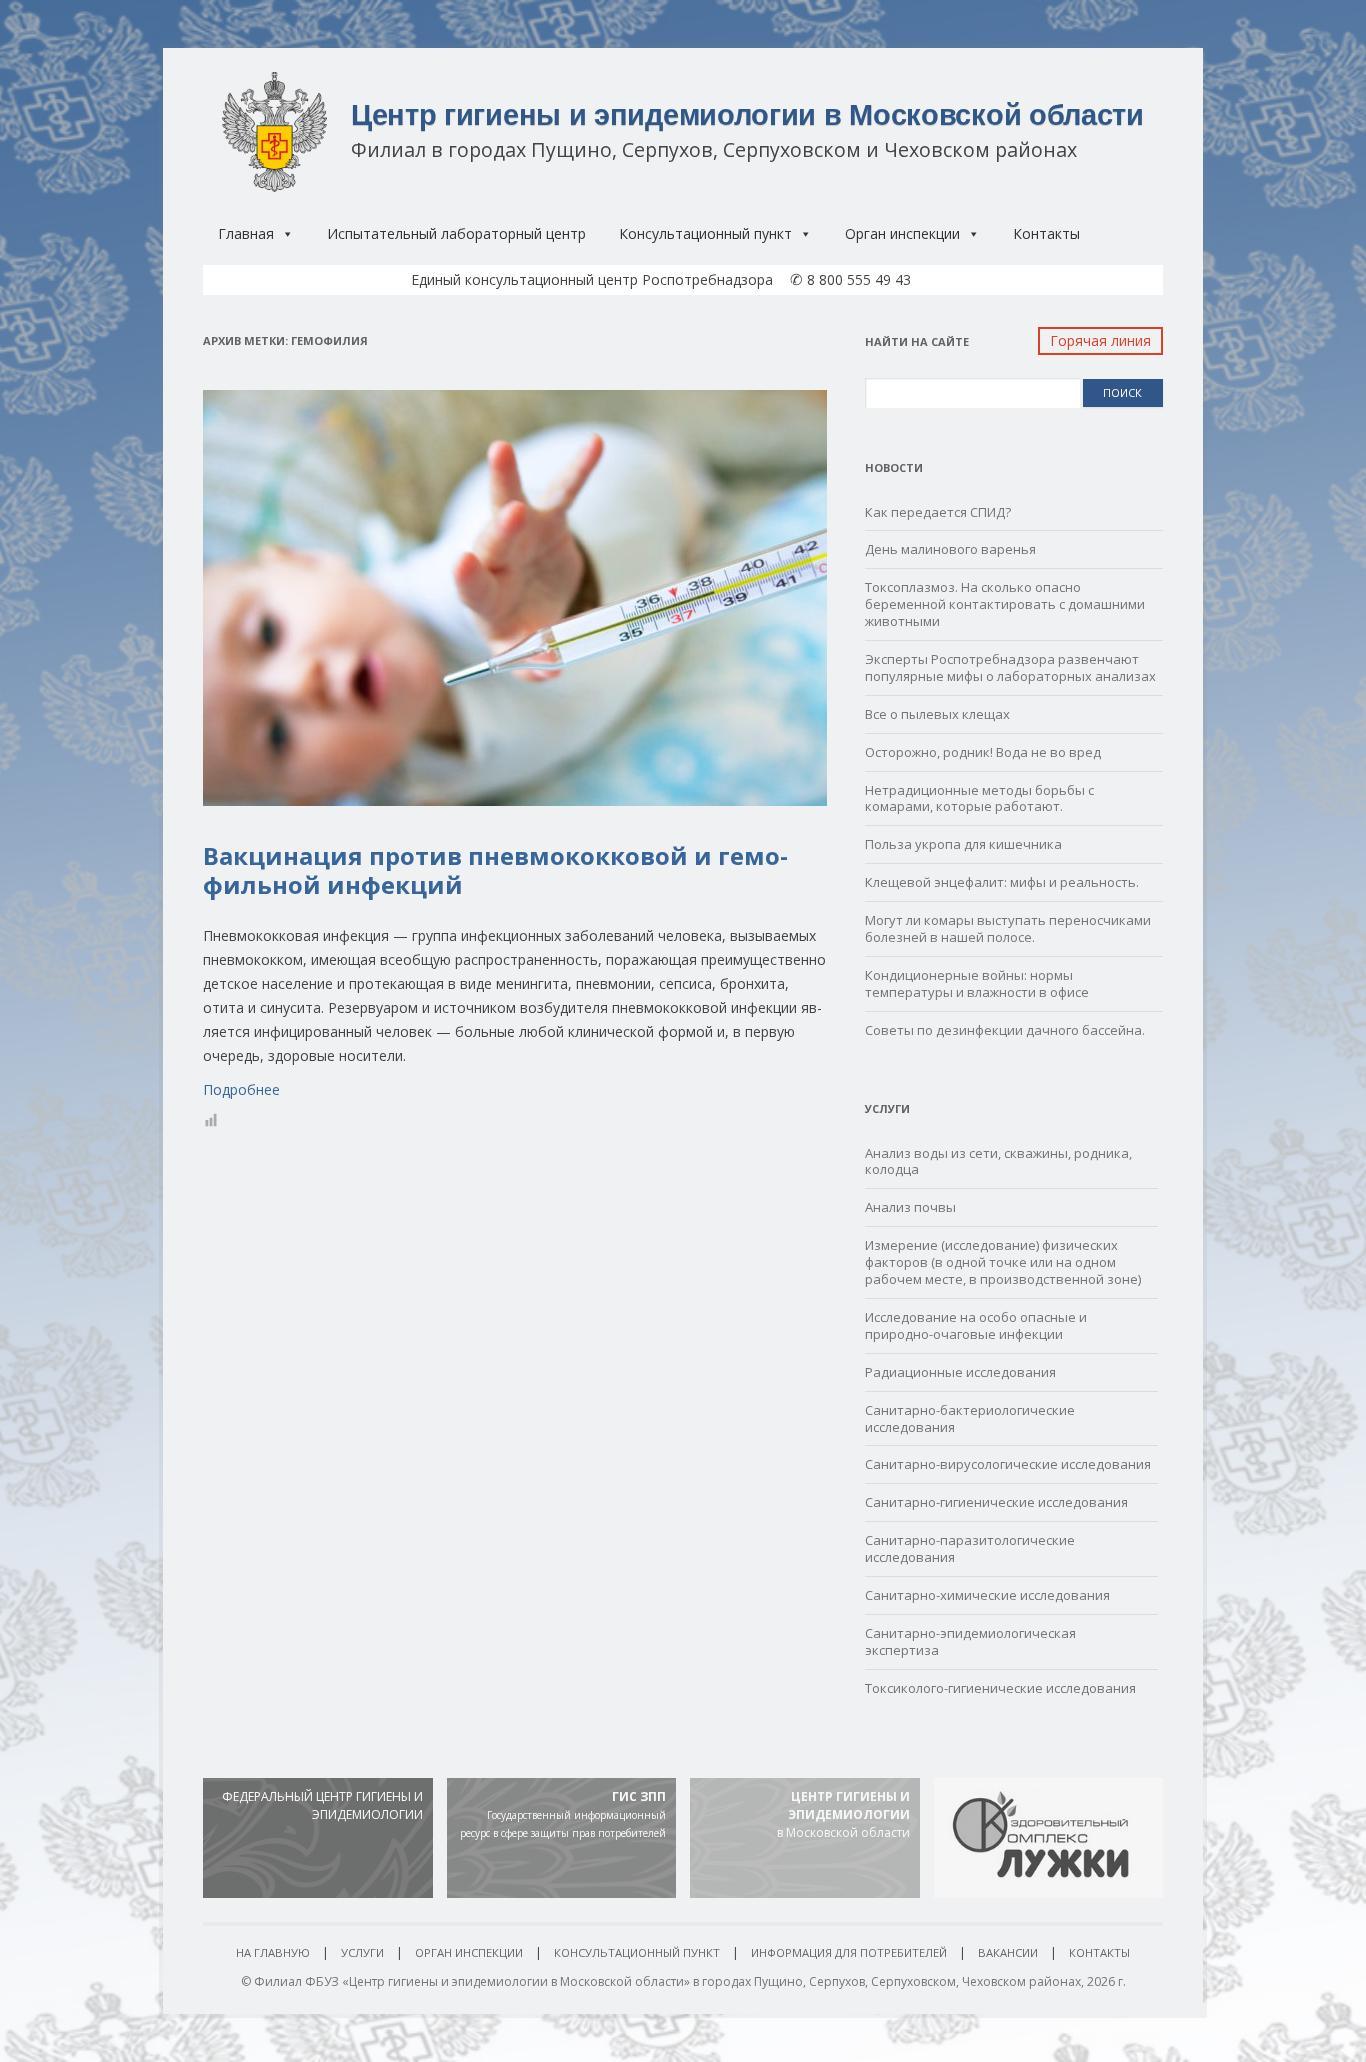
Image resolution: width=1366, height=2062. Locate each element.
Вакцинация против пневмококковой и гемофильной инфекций (495, 870)
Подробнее (241, 1089)
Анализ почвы (910, 1207)
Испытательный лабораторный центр (456, 233)
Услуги (362, 1952)
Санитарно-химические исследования (987, 1595)
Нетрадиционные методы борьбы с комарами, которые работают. (979, 798)
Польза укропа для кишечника (963, 844)
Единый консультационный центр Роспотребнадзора (592, 279)
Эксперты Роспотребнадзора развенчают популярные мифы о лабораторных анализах (1010, 667)
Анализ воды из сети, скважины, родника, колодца (998, 1161)
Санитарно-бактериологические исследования (970, 1418)
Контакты (1046, 233)
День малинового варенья (950, 549)
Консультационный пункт (705, 233)
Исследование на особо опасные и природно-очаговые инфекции (976, 1325)
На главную (273, 1952)
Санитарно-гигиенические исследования (996, 1502)
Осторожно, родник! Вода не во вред (983, 752)
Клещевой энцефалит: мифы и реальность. (1002, 882)
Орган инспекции (902, 233)
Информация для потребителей (849, 1952)
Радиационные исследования (960, 1372)
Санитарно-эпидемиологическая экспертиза (970, 1641)
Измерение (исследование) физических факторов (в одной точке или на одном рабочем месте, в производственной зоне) (1003, 1262)
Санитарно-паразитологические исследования (970, 1548)
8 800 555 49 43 (850, 279)
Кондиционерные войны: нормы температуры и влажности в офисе (977, 983)
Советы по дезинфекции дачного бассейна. (1005, 1030)
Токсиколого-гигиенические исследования (1000, 1688)
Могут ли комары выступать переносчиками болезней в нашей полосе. (1008, 928)
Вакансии (1008, 1952)
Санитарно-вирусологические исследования (1008, 1464)
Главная (246, 233)
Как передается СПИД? (938, 512)
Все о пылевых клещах (937, 714)
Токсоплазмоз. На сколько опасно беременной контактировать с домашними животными (1005, 604)
